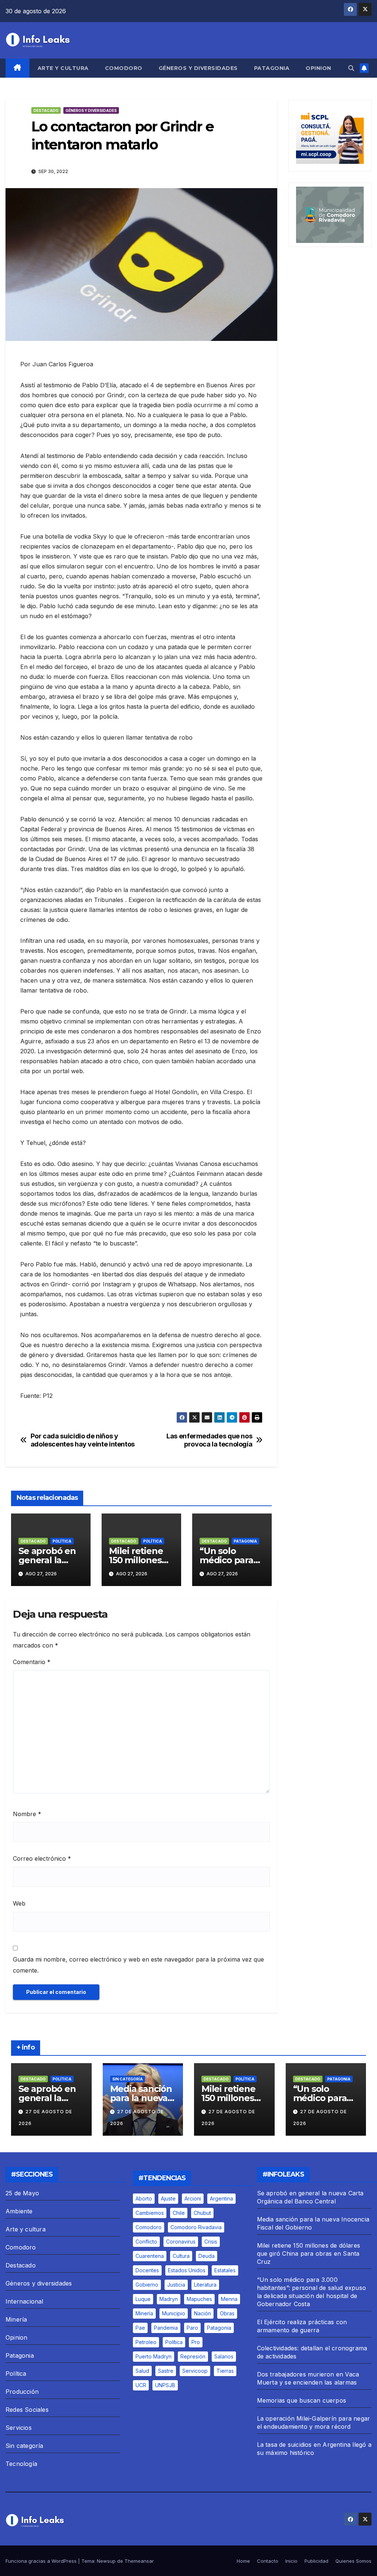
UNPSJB (165, 2385)
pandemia (166, 2328)
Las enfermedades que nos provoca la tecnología (209, 1440)
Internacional (24, 2301)
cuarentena (150, 2256)
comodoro (149, 2227)
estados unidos (187, 2270)
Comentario (32, 1662)
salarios (224, 2356)
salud (142, 2371)
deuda (207, 2256)
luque (143, 2299)
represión (193, 2356)
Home (243, 2561)
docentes (147, 2270)
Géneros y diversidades (198, 68)
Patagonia (272, 68)
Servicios (19, 2428)
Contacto (268, 2561)
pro (196, 2342)
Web (19, 1903)
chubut (202, 2213)
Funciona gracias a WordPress (42, 2561)
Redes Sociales (27, 2410)
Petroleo (146, 2342)
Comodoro (124, 68)
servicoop (195, 2371)
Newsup (106, 2561)
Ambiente (19, 2211)
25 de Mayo (22, 2193)
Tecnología (21, 2464)
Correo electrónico (42, 1858)
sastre (166, 2371)
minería (144, 2313)
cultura (181, 2256)
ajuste (168, 2198)
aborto (144, 2198)
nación (202, 2313)
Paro (192, 2328)
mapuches (199, 2299)
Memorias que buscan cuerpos (302, 2400)
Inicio (291, 2561)
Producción (22, 2392)
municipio (174, 2313)
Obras (227, 2313)
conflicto (146, 2242)
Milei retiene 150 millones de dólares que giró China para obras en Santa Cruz (309, 2253)
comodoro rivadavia (196, 2227)
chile (179, 2213)
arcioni (193, 2198)
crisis (211, 2242)
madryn (169, 2299)
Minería (16, 2319)
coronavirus (181, 2242)
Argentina (221, 2198)
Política (62, 1541)
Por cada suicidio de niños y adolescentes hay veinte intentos (83, 1440)
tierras (225, 2371)
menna (229, 2299)
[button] (351, 68)
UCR (141, 2385)
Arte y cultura (63, 68)
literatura (205, 2285)
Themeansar (139, 2561)
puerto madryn (154, 2356)
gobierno (147, 2285)
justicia (176, 2285)
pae (140, 2328)
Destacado (46, 110)
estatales (225, 2270)
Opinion (318, 68)
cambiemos (150, 2213)
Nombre (27, 1814)
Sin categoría (128, 2079)
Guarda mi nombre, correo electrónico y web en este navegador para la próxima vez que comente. (138, 1965)
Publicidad (316, 2561)
